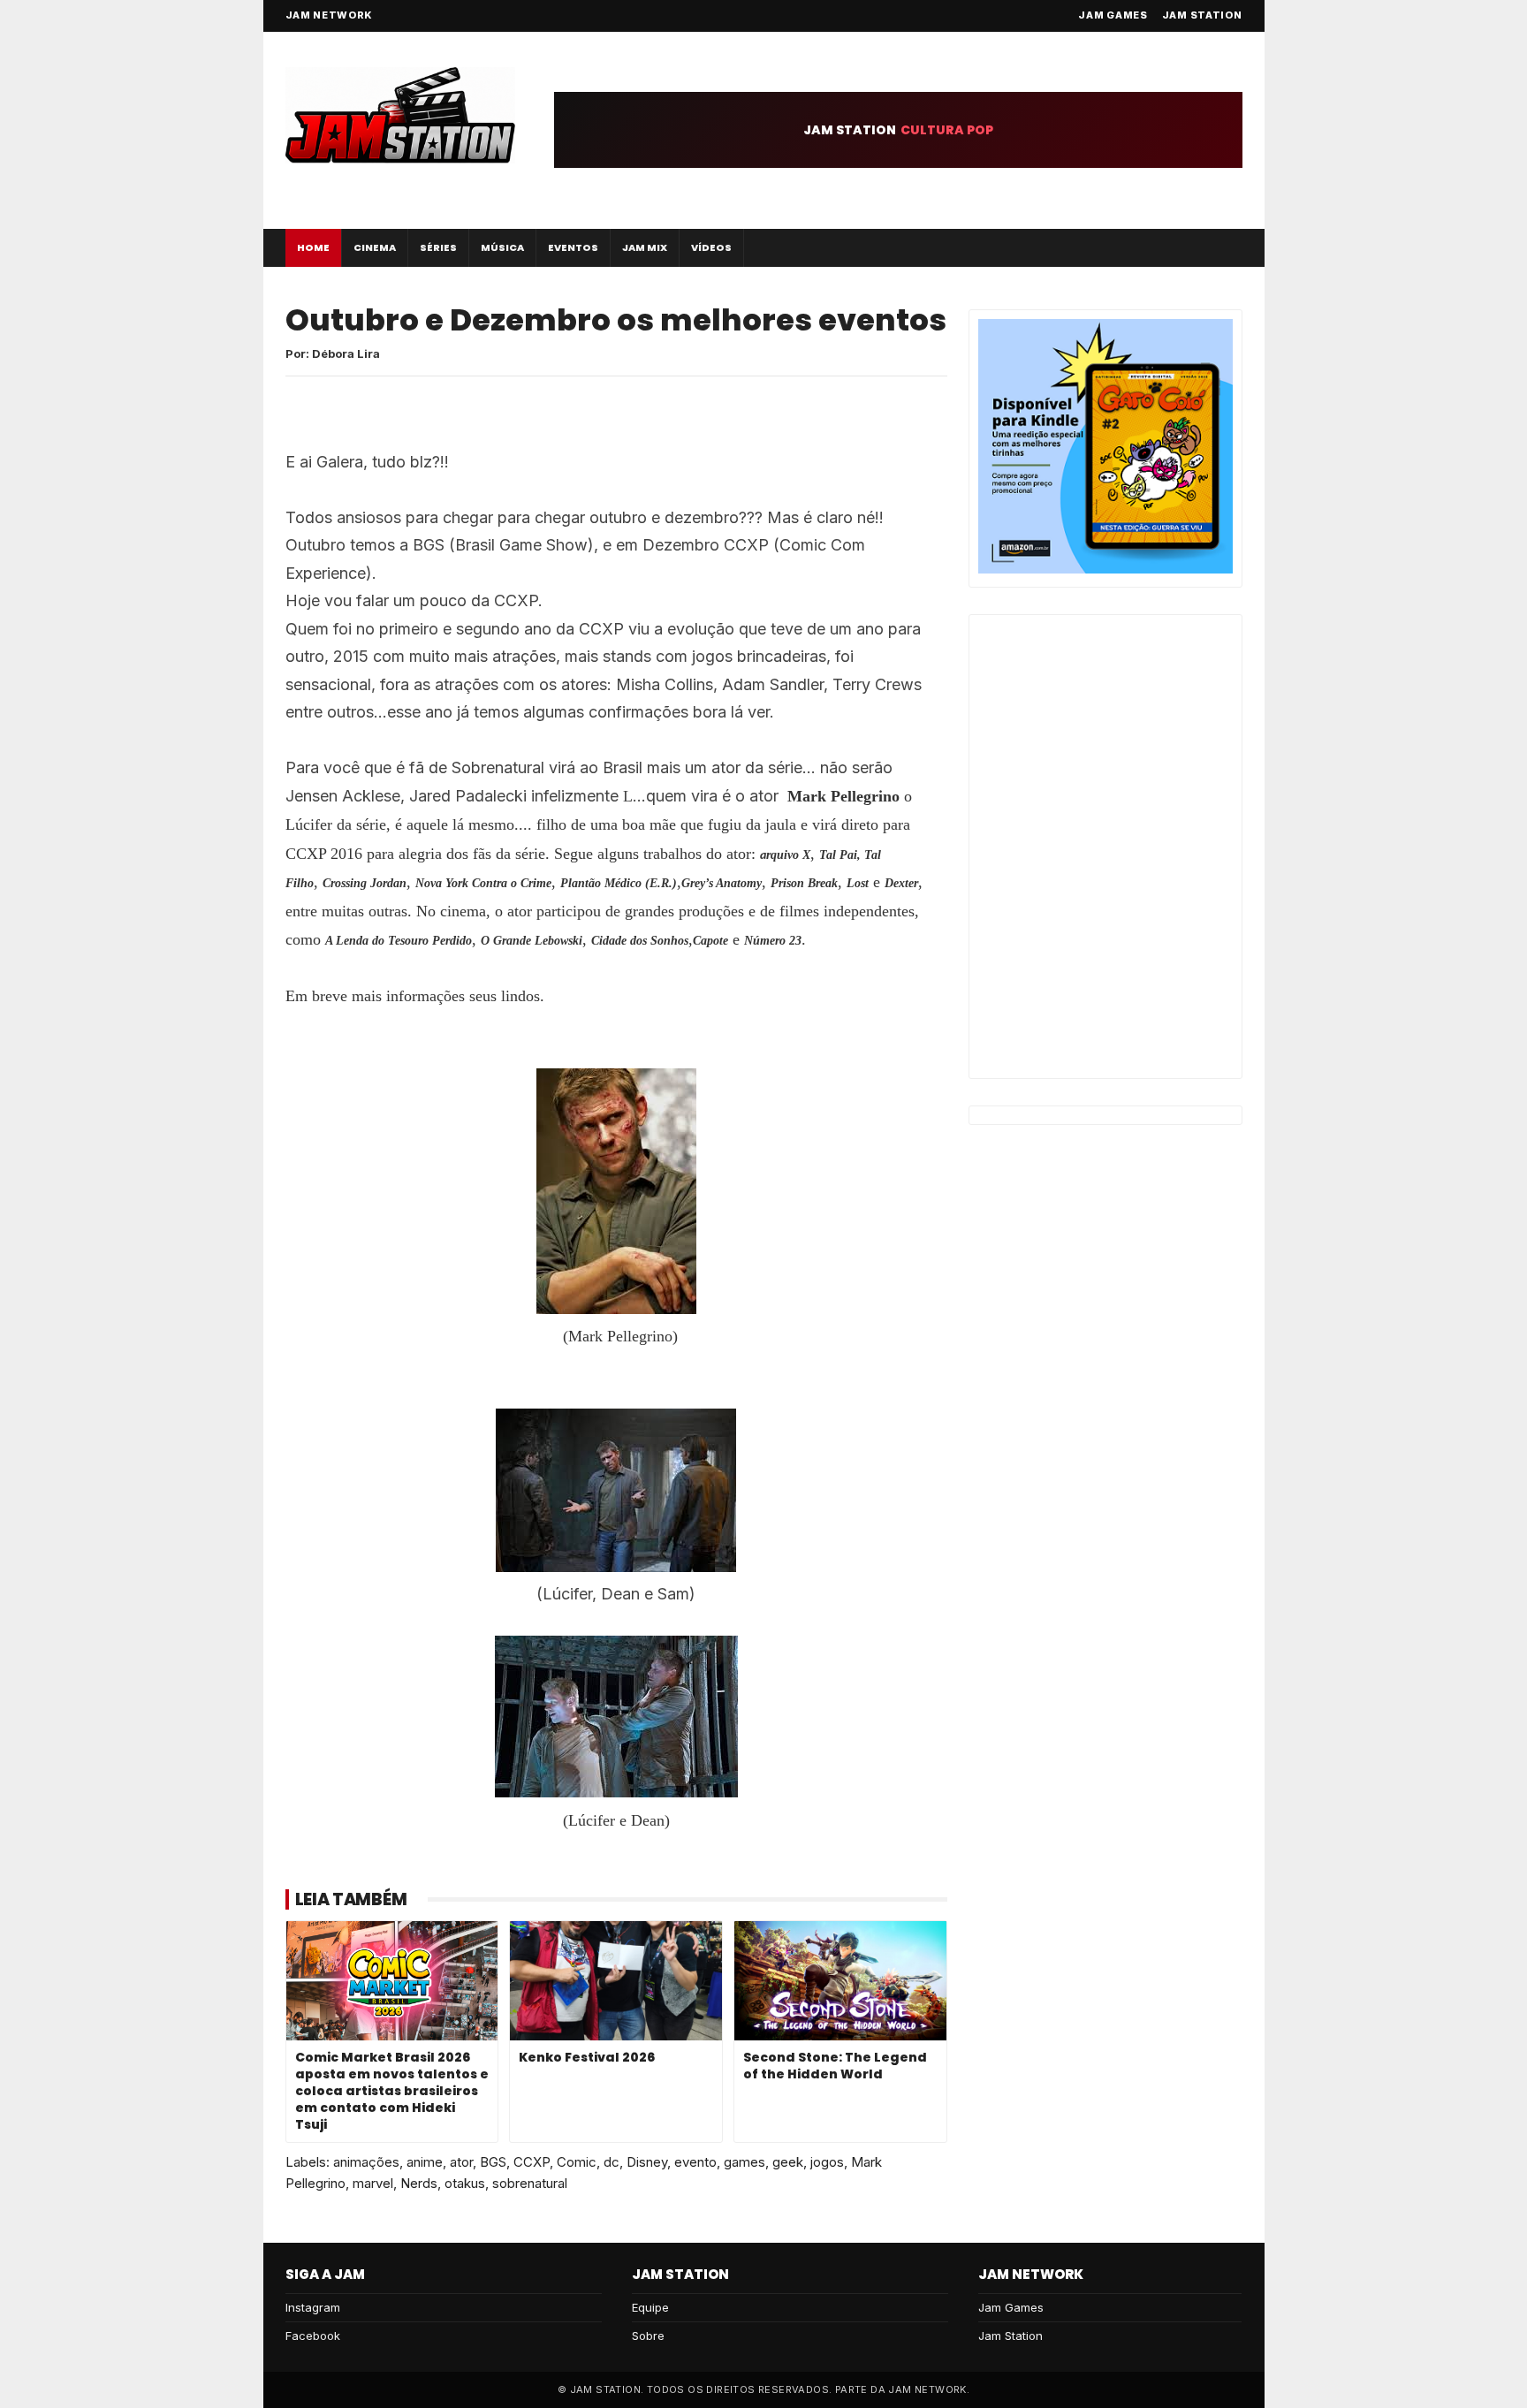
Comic (577, 2162)
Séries (438, 247)
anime (425, 2162)
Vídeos (711, 247)
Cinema (375, 247)
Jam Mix (645, 247)
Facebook (313, 2336)
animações (366, 2162)
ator (461, 2162)
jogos (827, 2162)
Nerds (419, 2183)
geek (788, 2162)
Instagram (313, 2307)
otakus (465, 2183)
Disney (647, 2162)
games (745, 2162)
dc (612, 2162)
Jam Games (1113, 15)
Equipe (650, 2307)
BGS (493, 2162)
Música (502, 247)
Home (313, 247)
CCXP (532, 2162)
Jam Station (1202, 15)
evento (695, 2162)
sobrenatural (530, 2183)
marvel (373, 2183)
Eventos (573, 247)
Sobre (648, 2336)
